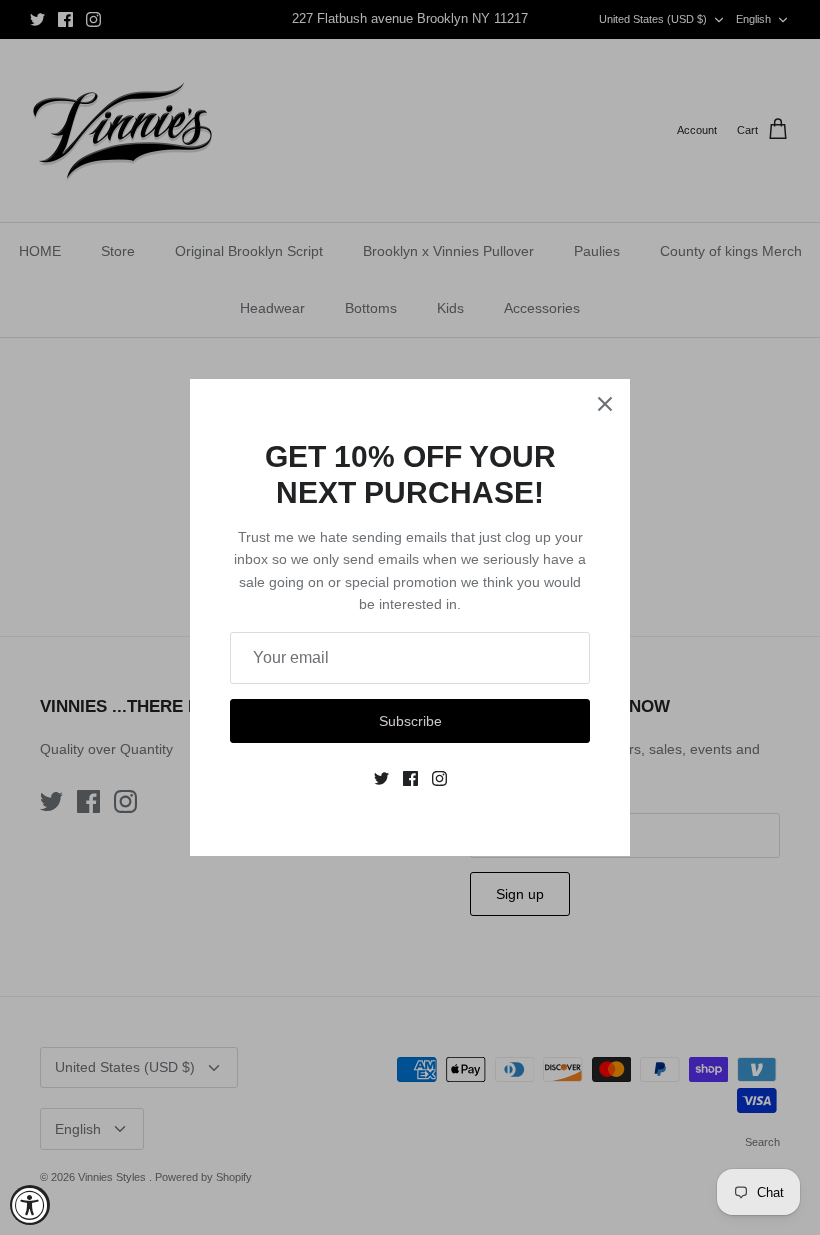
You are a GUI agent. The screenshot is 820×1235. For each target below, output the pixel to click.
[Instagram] (439, 778)
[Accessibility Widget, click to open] (30, 1205)
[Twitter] (381, 778)
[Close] (605, 404)
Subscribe (410, 721)
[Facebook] (410, 778)
